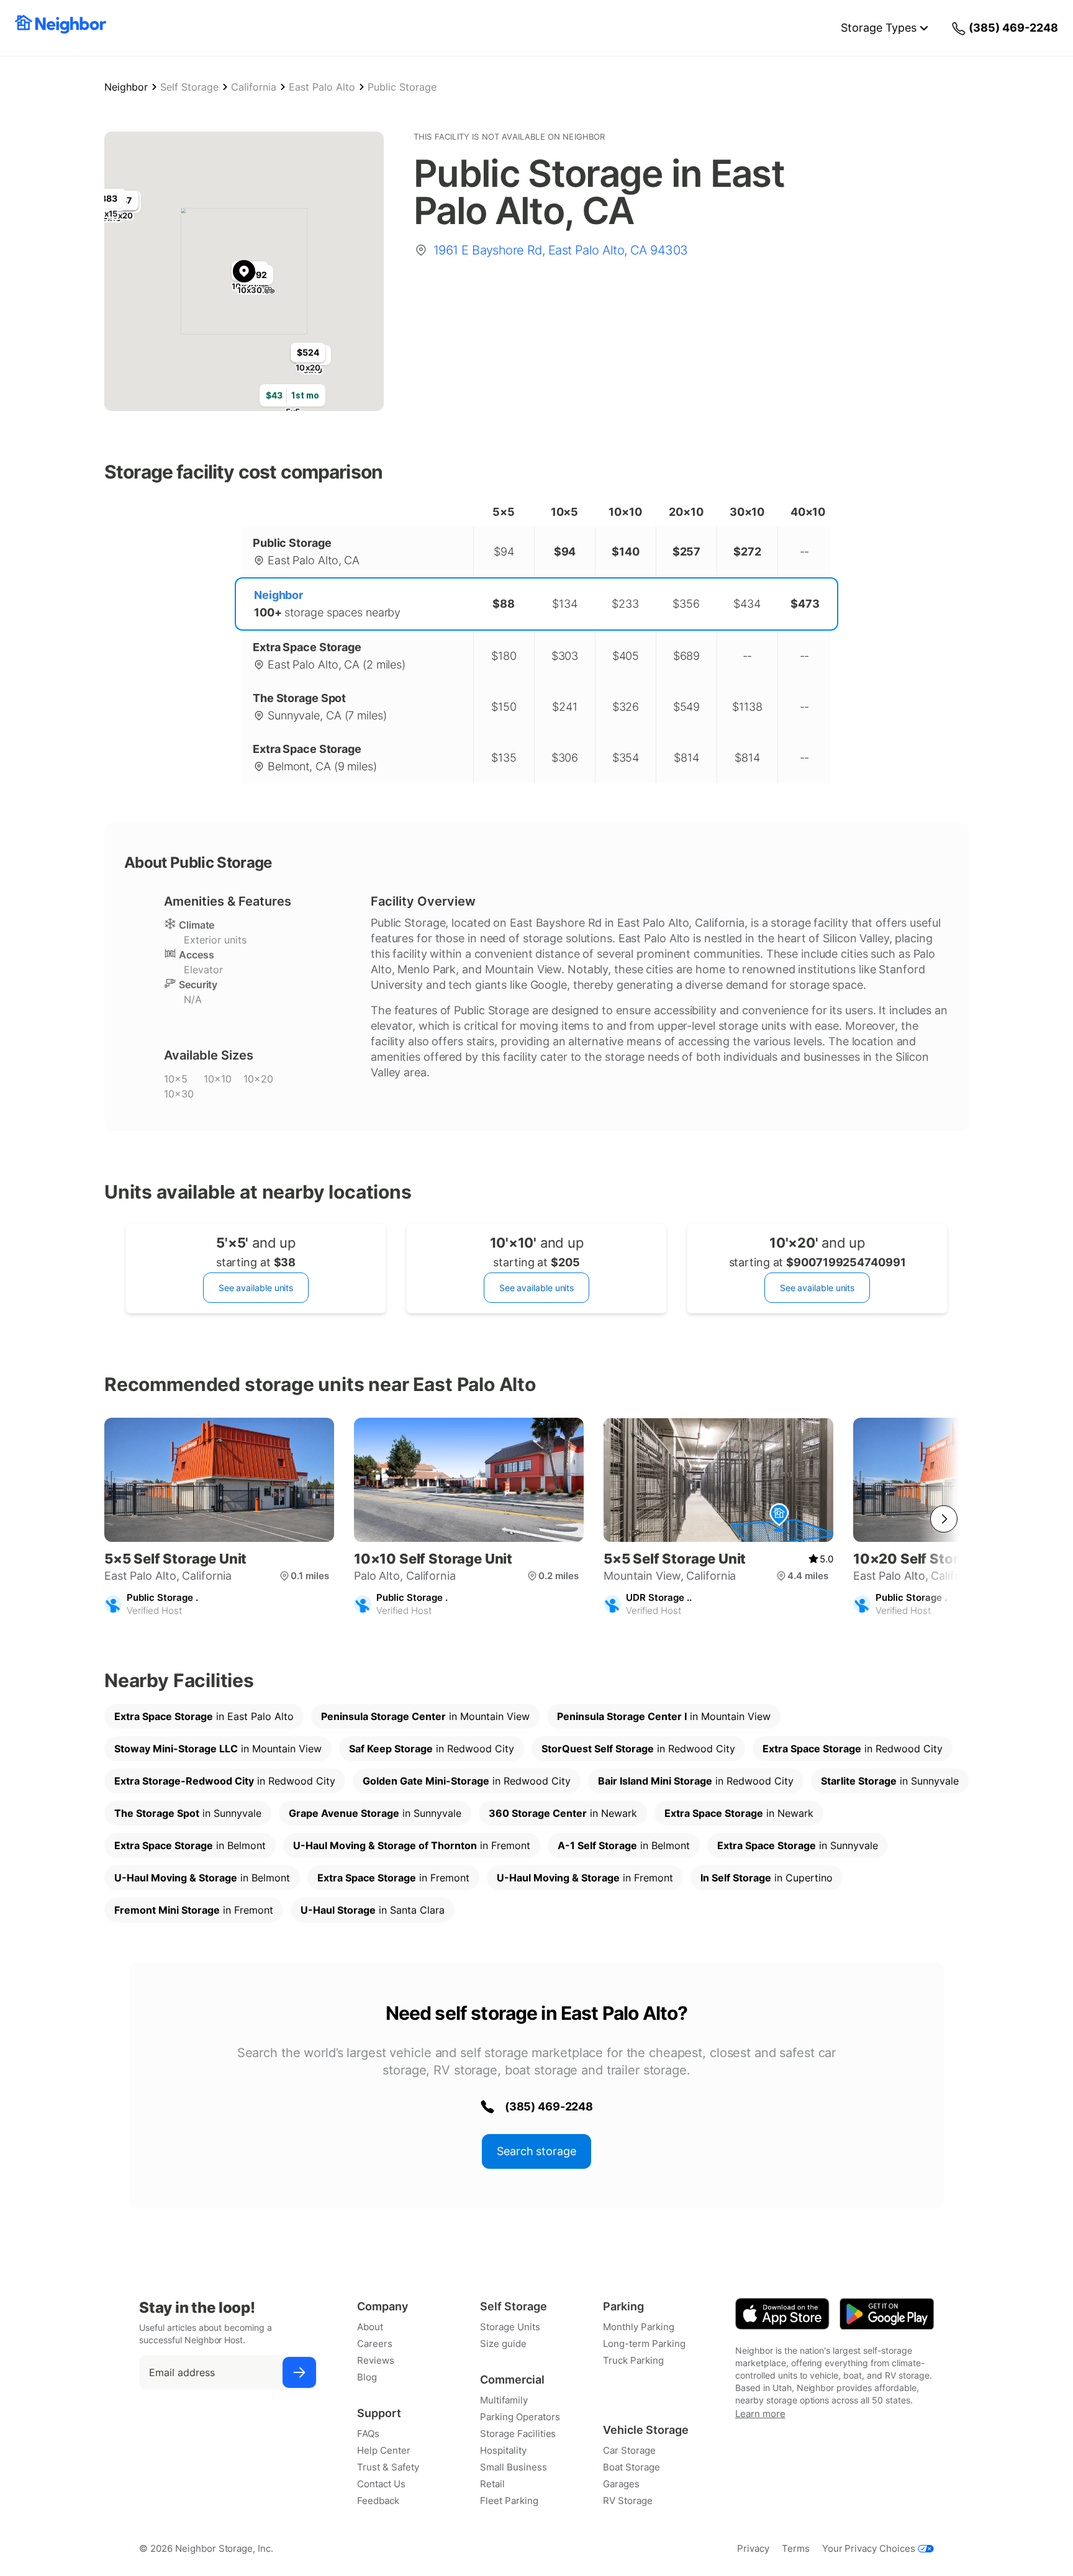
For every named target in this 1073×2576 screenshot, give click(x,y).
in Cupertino (767, 1878)
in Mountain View (425, 1716)
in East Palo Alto (204, 1716)
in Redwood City (432, 1749)
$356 (686, 604)
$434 (747, 604)
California (254, 87)
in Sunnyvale (890, 1781)
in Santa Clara (373, 1910)
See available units (256, 1288)
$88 (504, 604)
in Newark (563, 1813)
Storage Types (879, 28)
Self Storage (189, 87)
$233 (625, 604)
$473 (805, 604)
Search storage (536, 2151)
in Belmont (190, 1845)
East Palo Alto (322, 87)
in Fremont (412, 1845)
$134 (565, 604)
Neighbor (126, 87)
